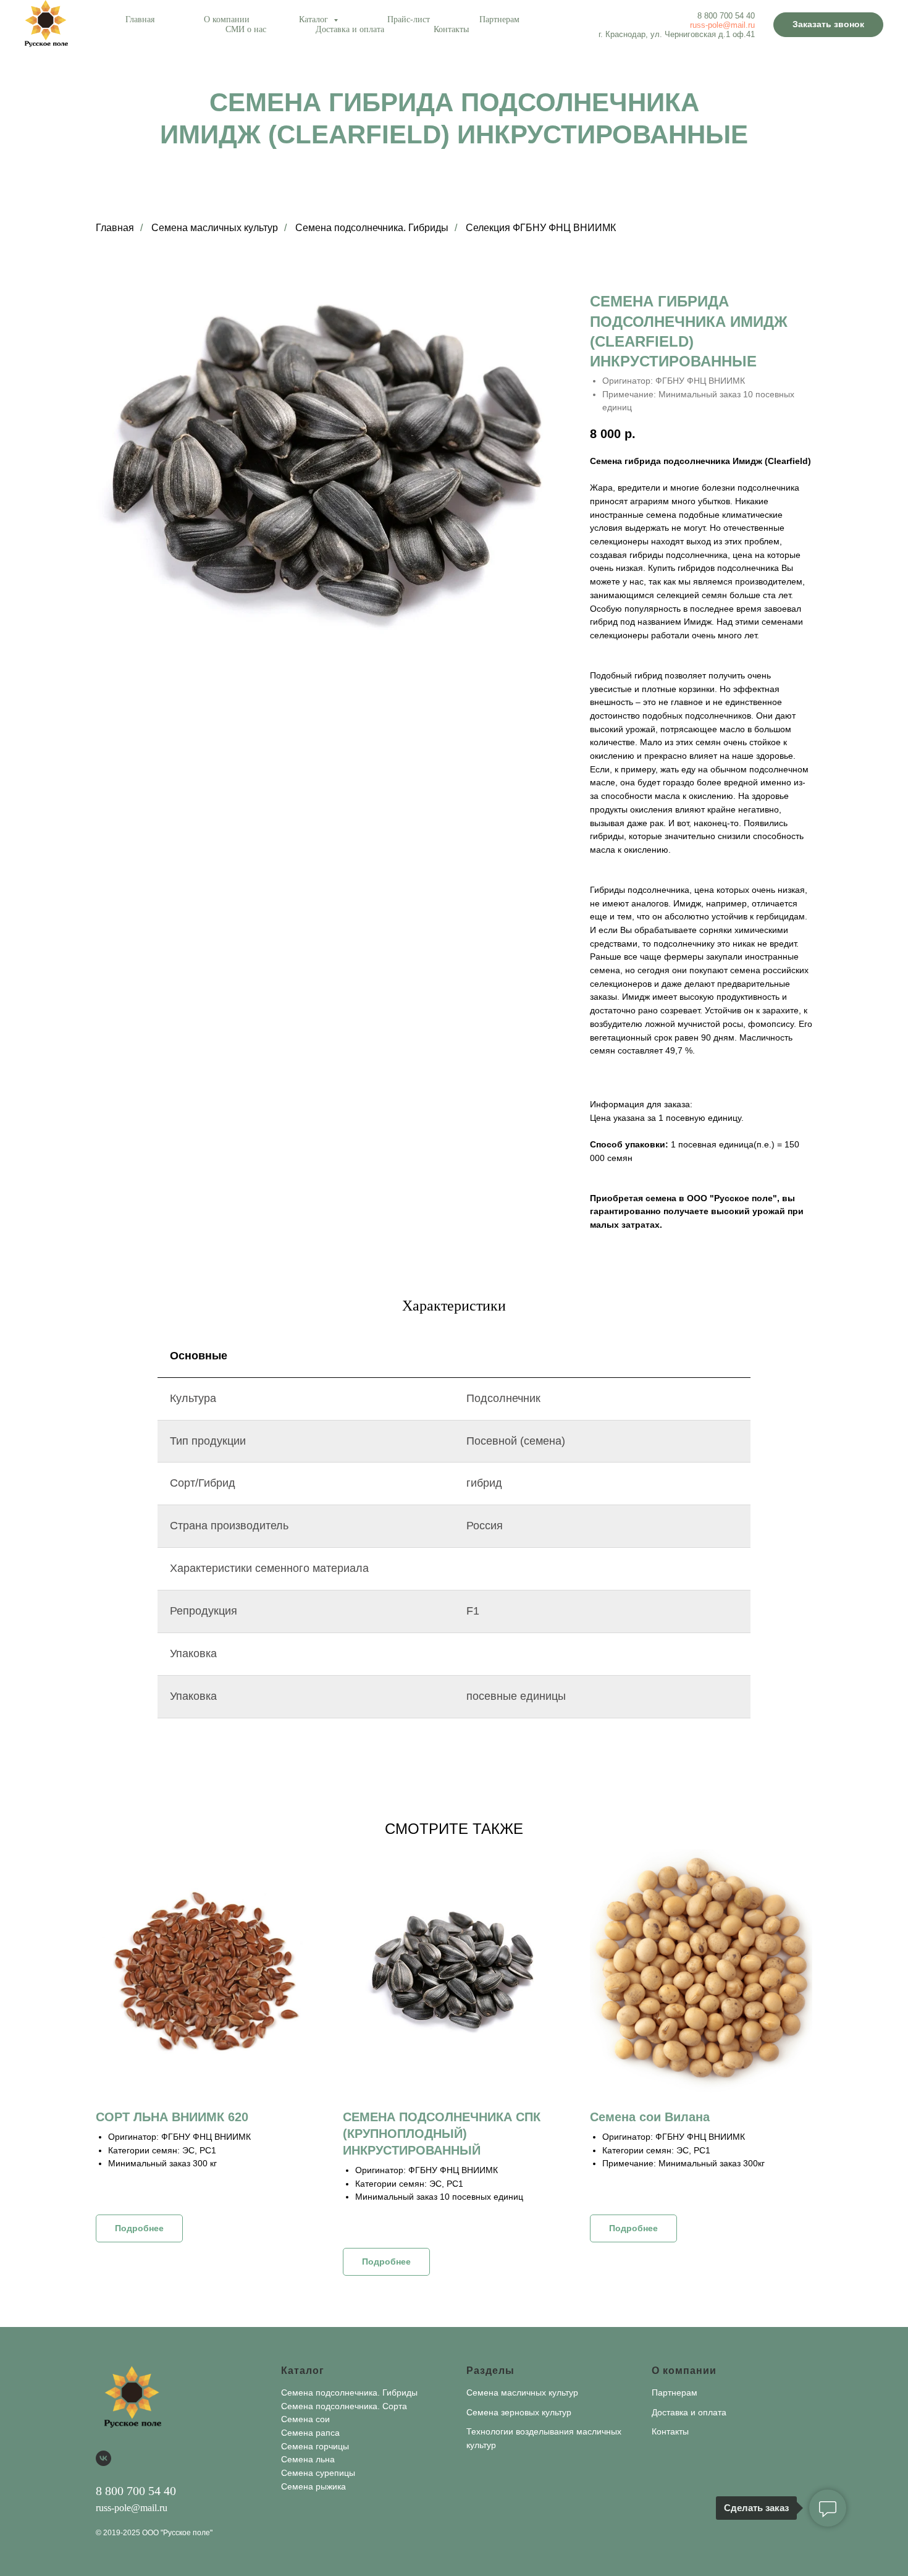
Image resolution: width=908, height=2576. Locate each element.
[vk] (103, 2458)
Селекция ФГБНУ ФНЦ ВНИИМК (541, 228)
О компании (227, 19)
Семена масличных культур (215, 228)
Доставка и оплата (350, 29)
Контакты (451, 29)
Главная (140, 19)
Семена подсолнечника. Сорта (344, 2406)
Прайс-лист (409, 19)
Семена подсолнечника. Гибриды (372, 228)
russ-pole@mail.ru (722, 25)
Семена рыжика (313, 2486)
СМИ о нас (246, 29)
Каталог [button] (315, 19)
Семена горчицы (315, 2446)
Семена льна (308, 2459)
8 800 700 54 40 (726, 16)
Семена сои (305, 2419)
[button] (828, 25)
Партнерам (499, 19)
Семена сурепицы (318, 2473)
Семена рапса (310, 2433)
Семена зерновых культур (519, 2412)
